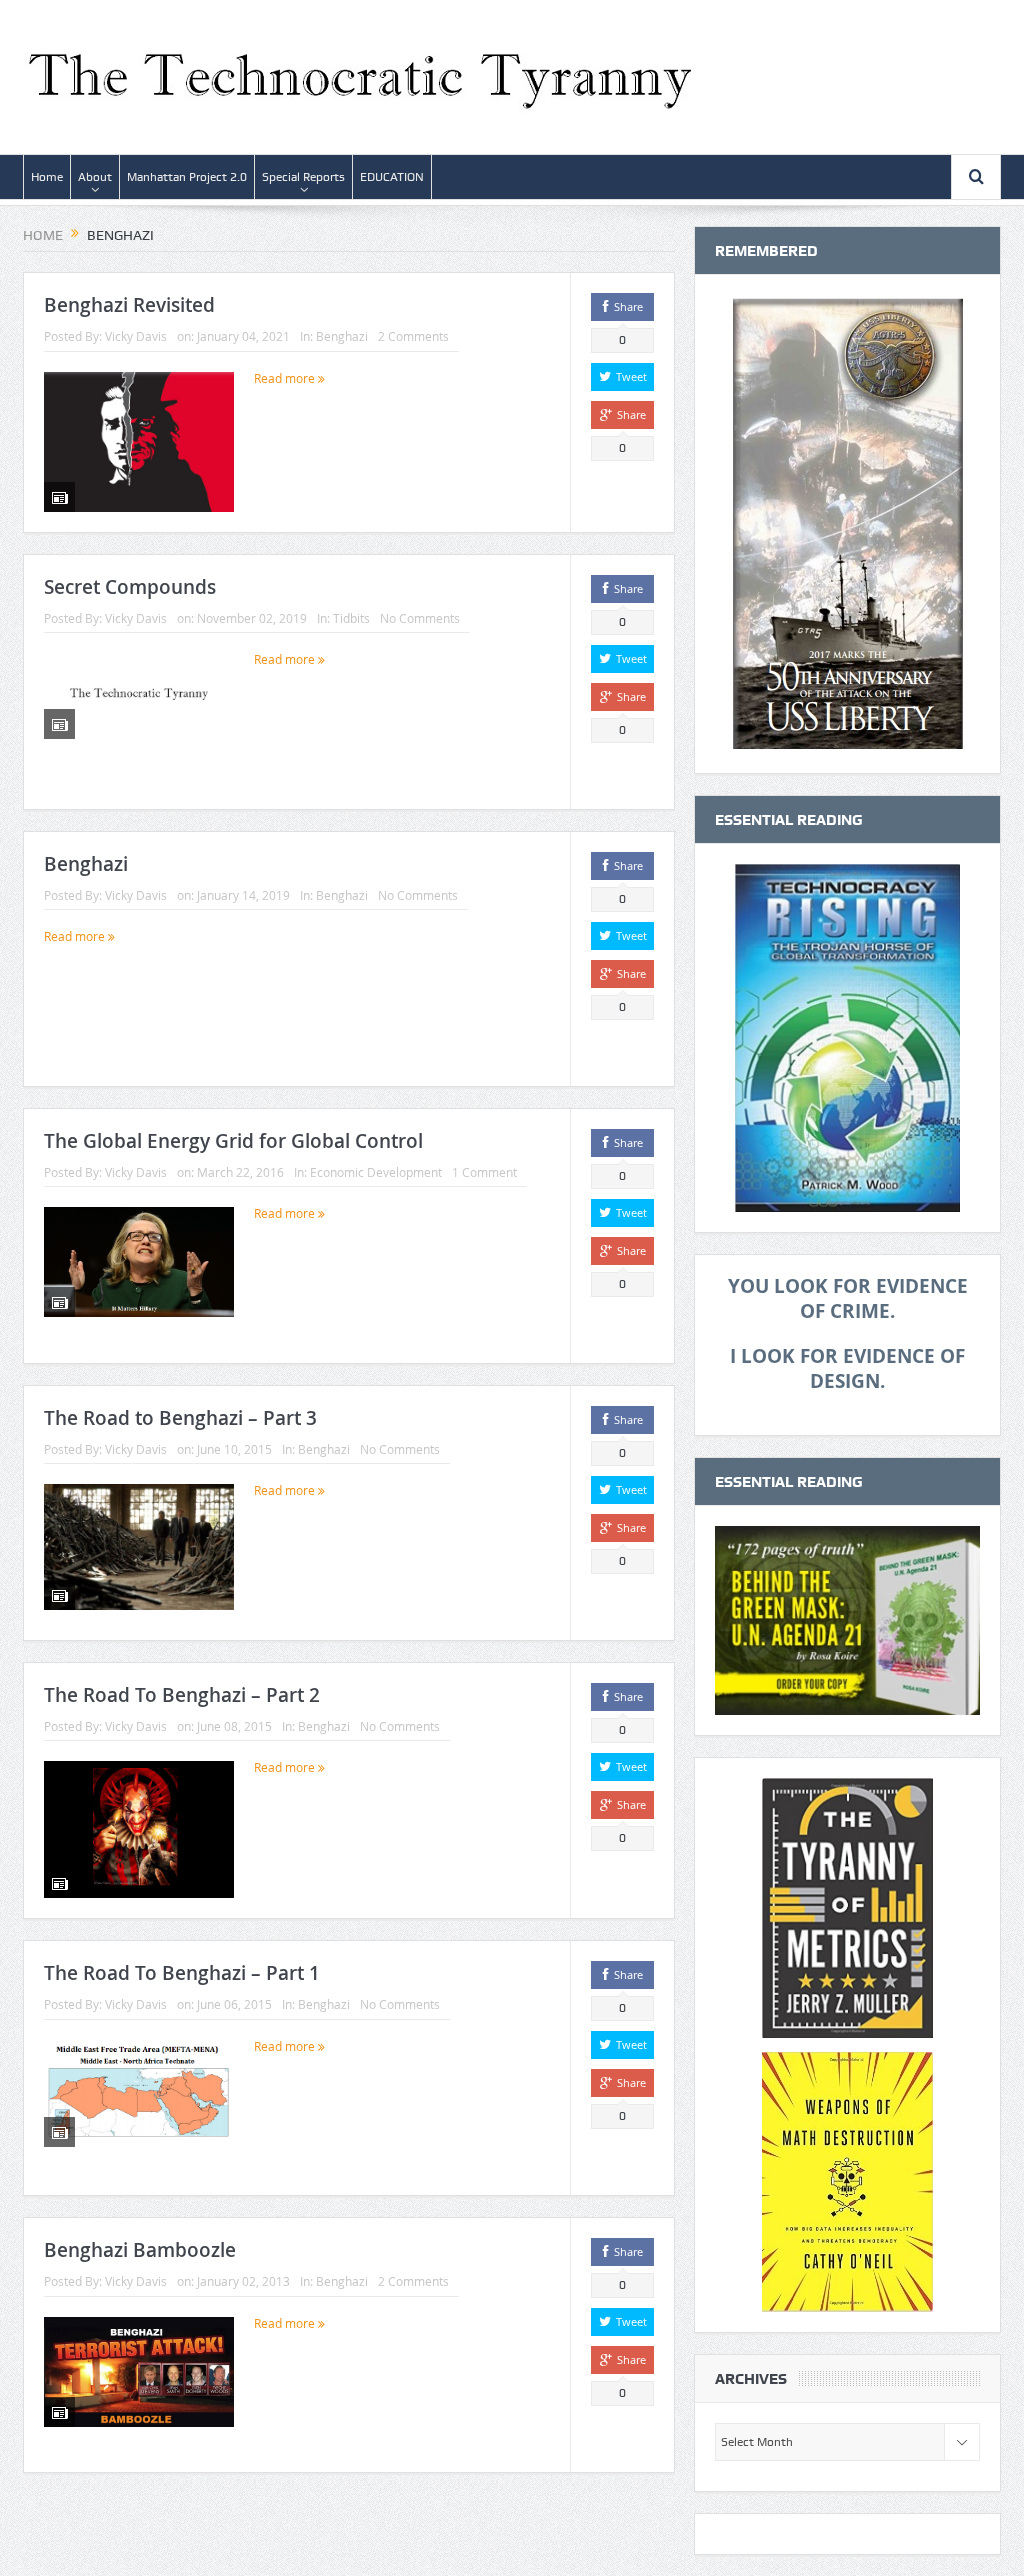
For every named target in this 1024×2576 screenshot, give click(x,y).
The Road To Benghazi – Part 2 (182, 1695)
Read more (286, 378)
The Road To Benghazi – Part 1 (182, 1973)
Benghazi (342, 336)
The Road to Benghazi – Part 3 (180, 1418)
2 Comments (413, 336)
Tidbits (351, 618)
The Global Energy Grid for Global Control (233, 1141)
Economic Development (376, 1172)
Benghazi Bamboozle (140, 2250)
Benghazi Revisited (129, 305)
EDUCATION (392, 177)
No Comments (420, 618)
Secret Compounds (130, 587)
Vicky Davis (136, 336)
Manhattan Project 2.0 (187, 177)
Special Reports (303, 177)
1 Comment (484, 1172)
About (95, 177)
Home (47, 177)
